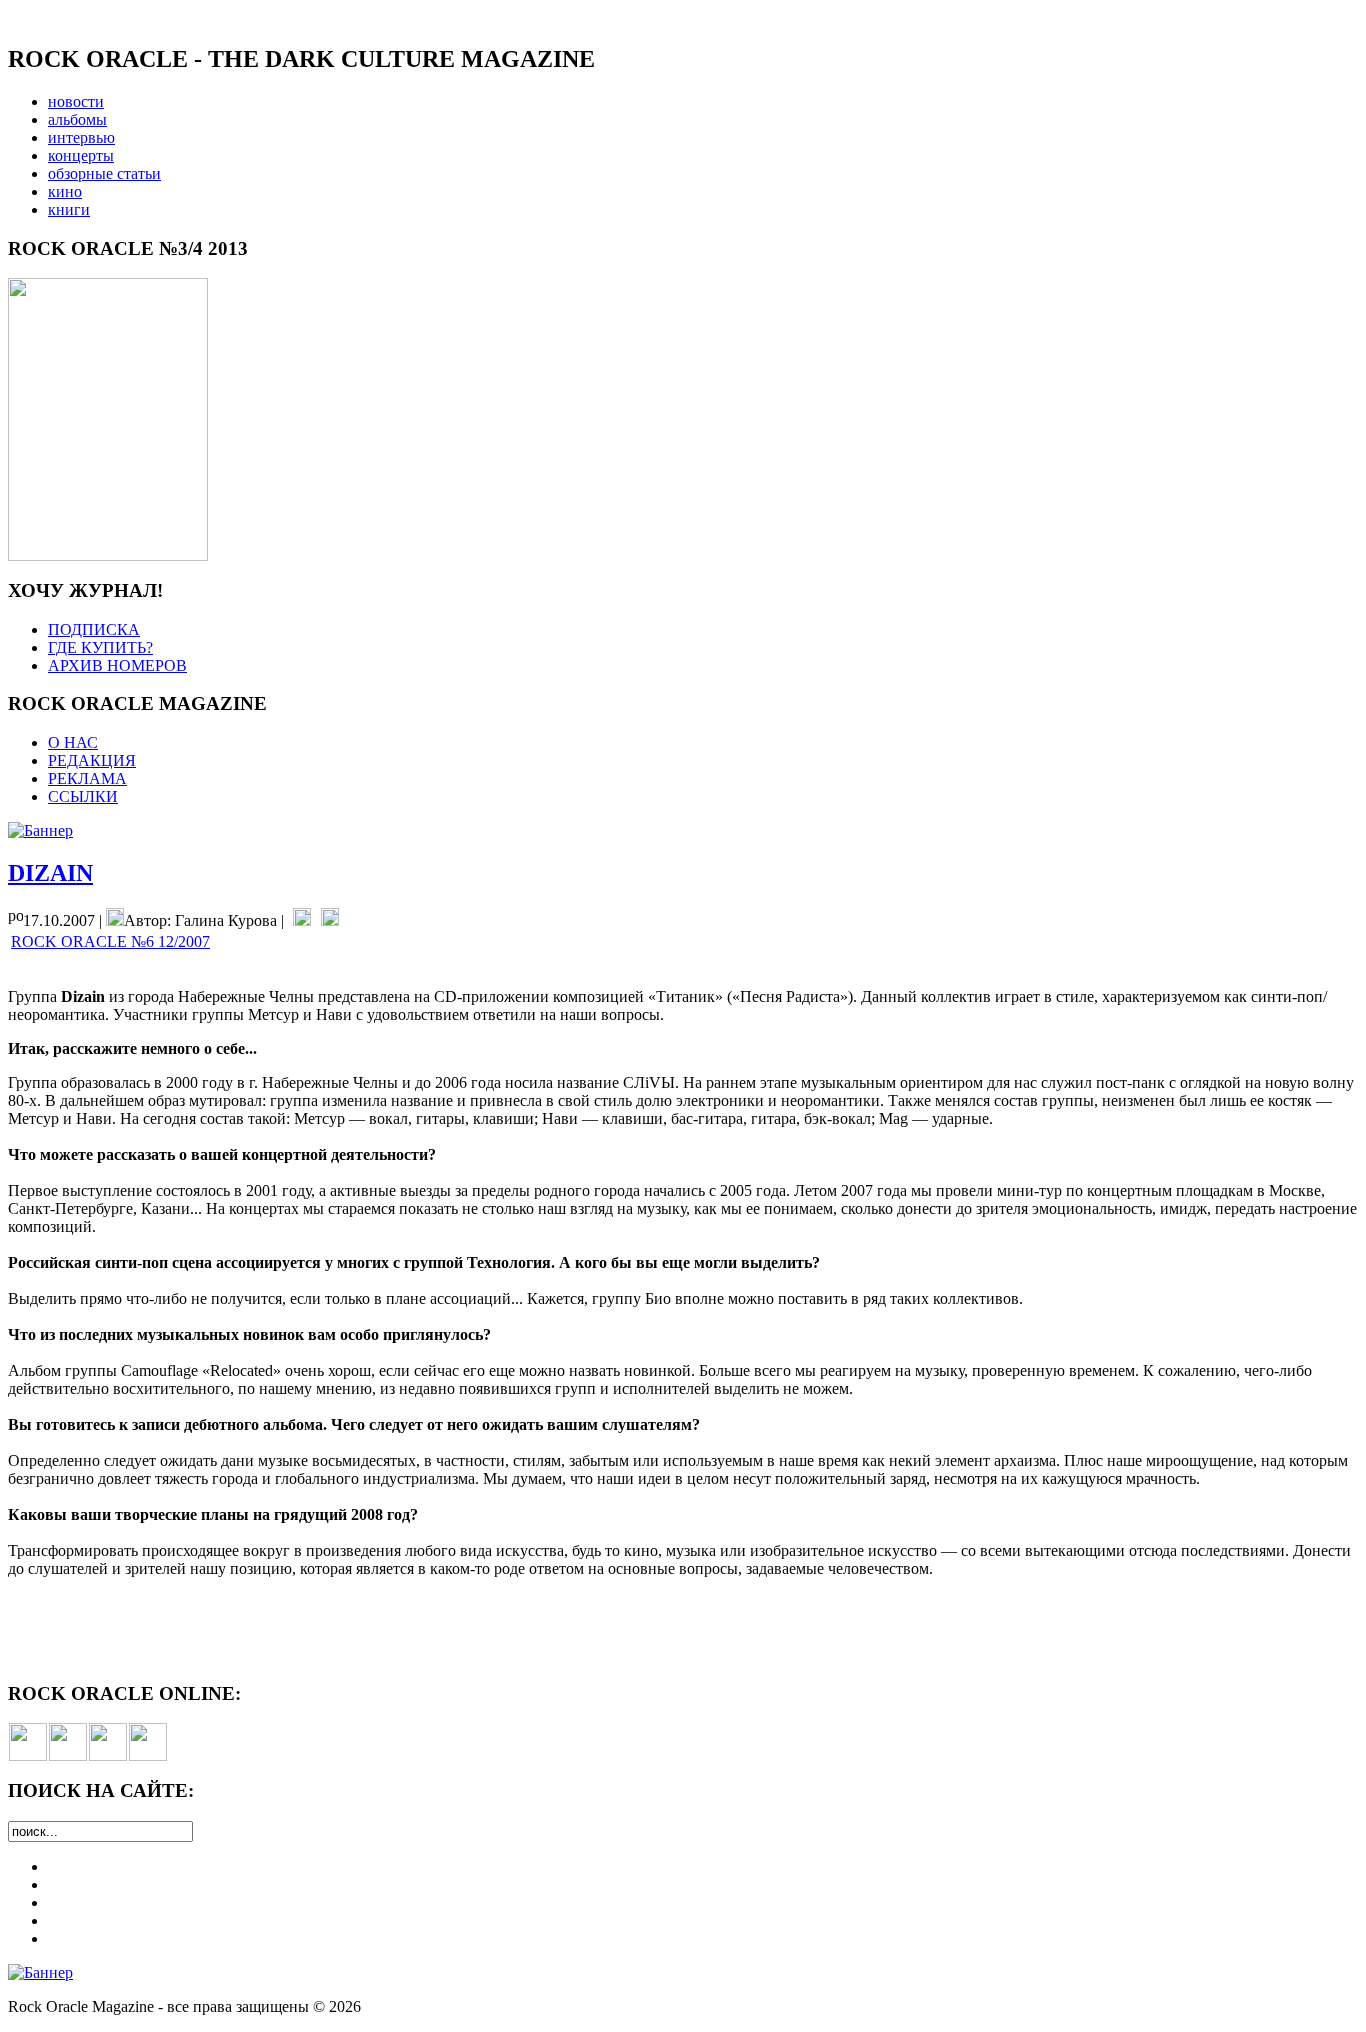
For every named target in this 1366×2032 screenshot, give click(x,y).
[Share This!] (302, 920)
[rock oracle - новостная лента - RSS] (148, 1755)
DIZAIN (50, 873)
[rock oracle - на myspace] (68, 1755)
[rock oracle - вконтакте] (28, 1755)
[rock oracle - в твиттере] (108, 1755)
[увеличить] (108, 555)
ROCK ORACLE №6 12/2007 (110, 941)
